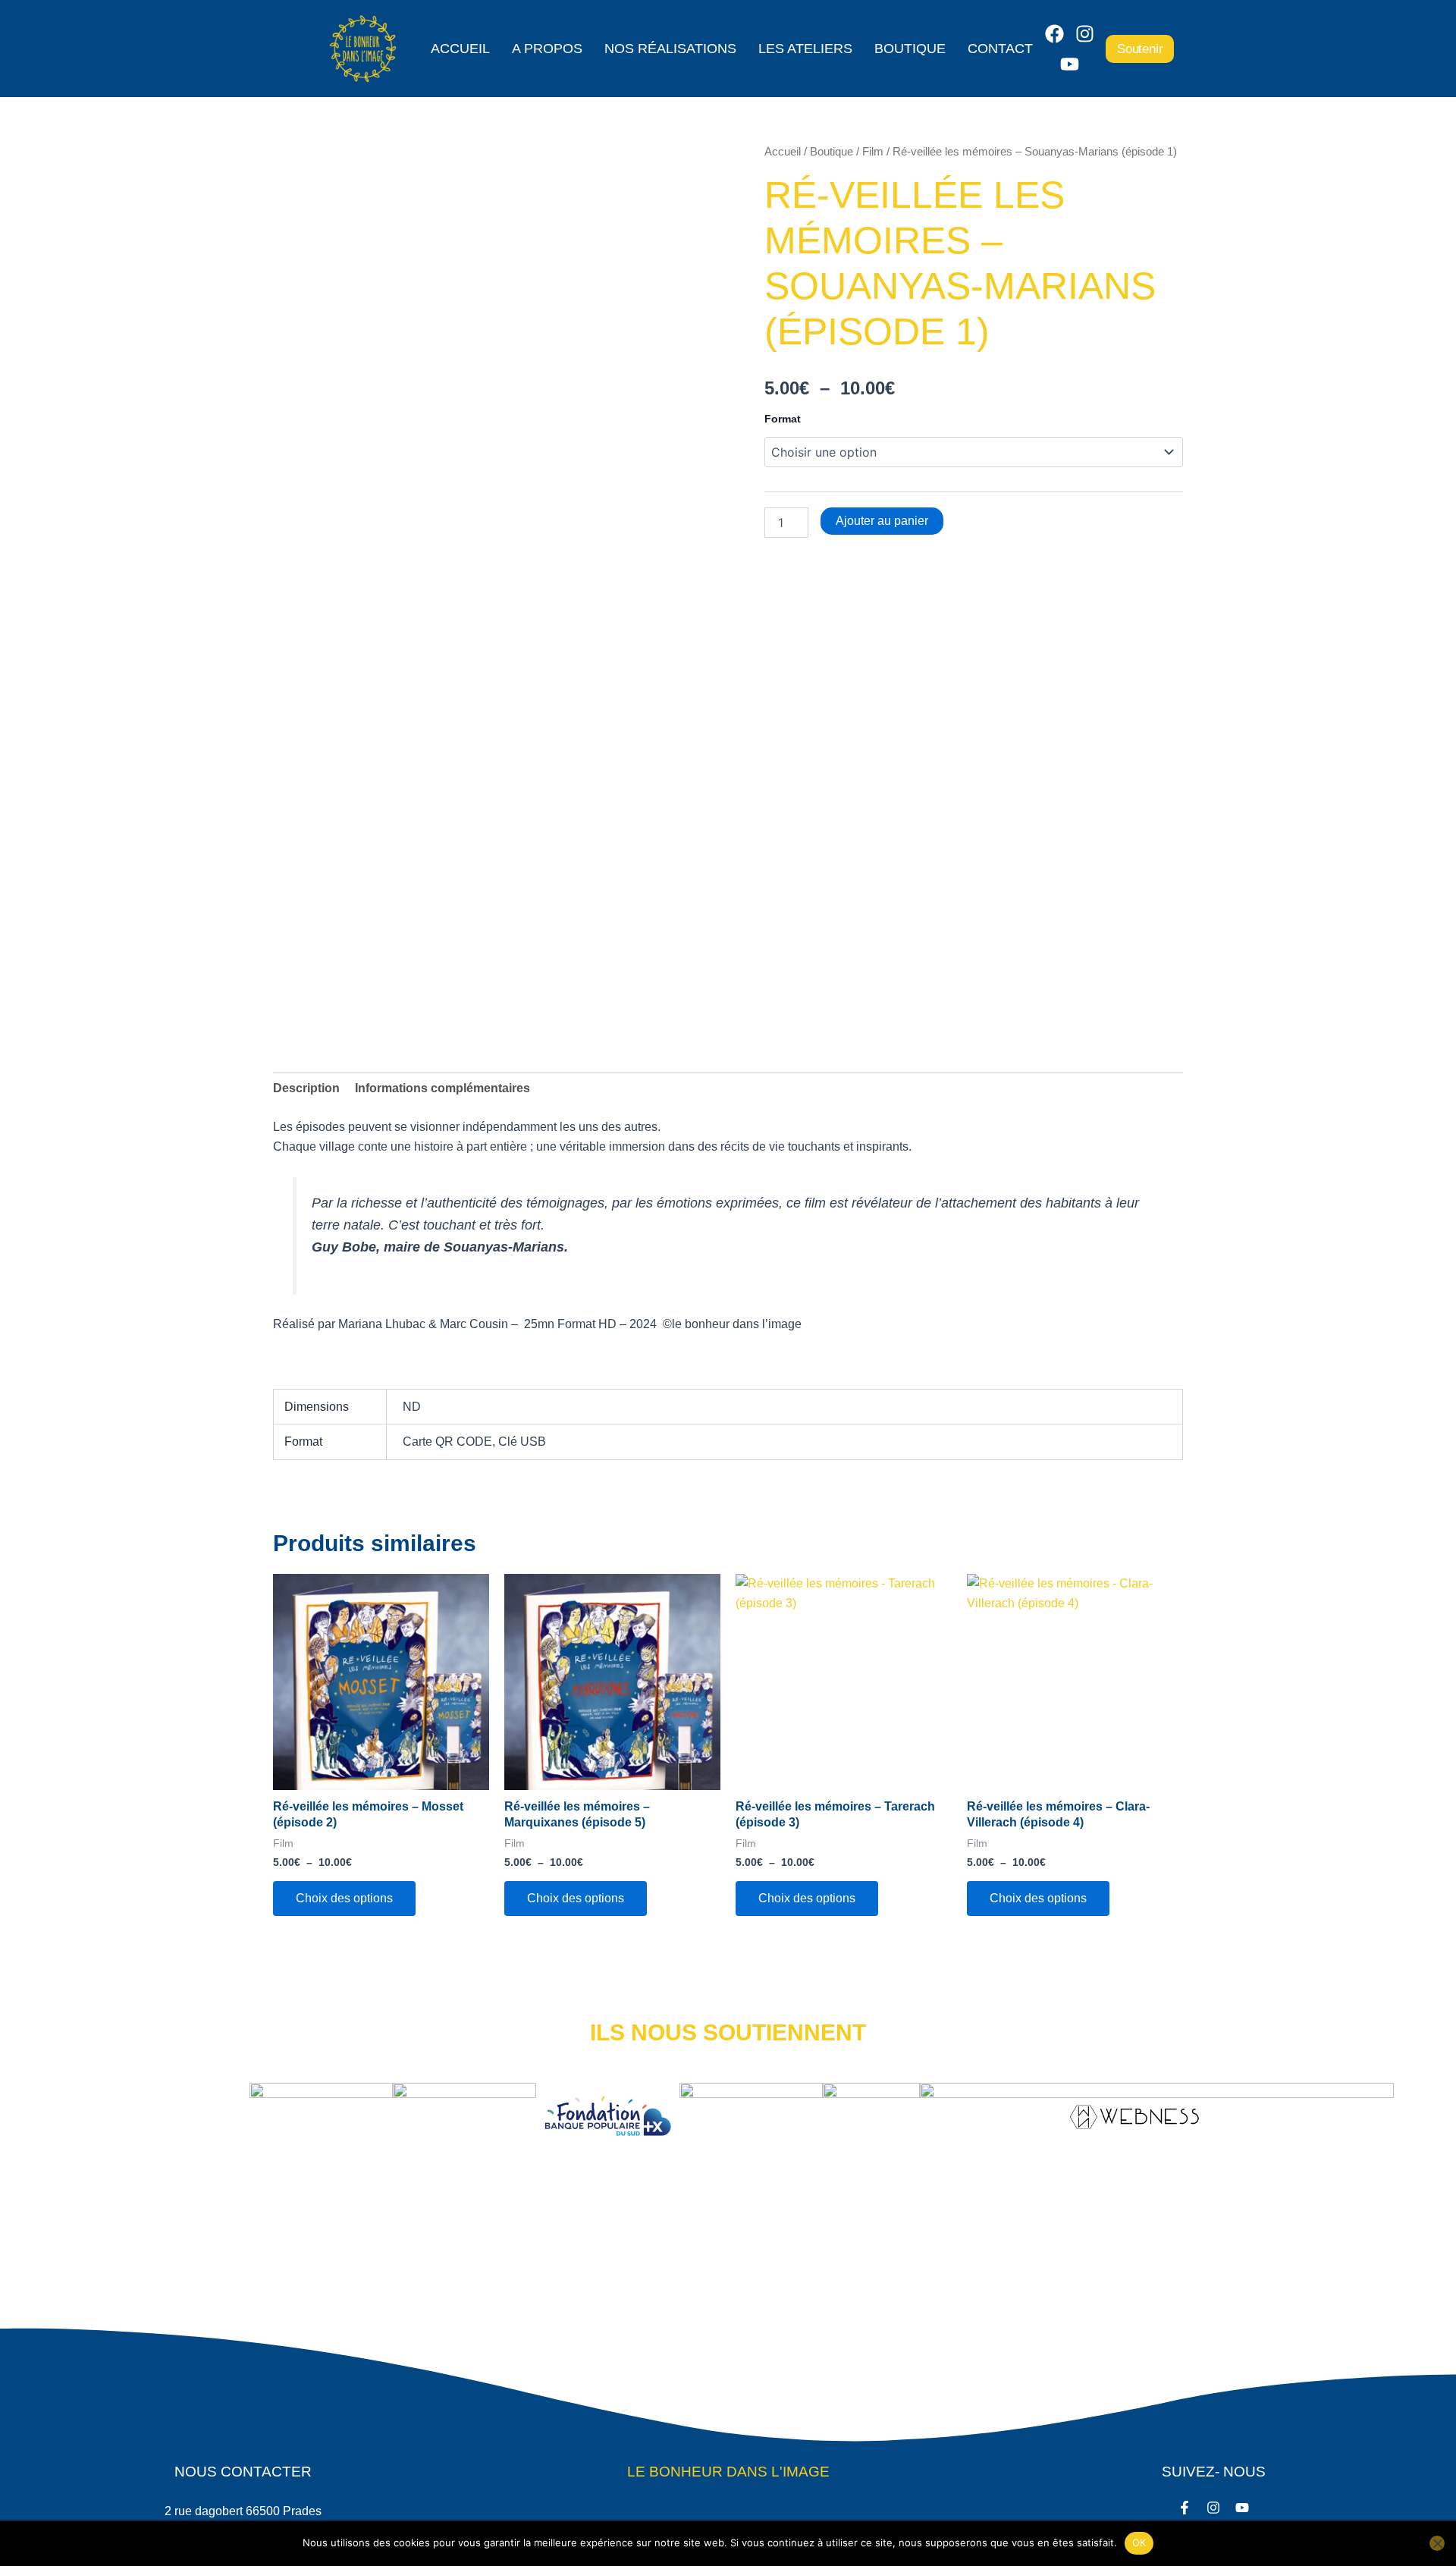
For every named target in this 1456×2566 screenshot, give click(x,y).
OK (1139, 2542)
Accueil (460, 49)
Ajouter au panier (882, 521)
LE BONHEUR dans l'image (728, 2472)
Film (873, 152)
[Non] (1437, 2543)
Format (783, 419)
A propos (547, 49)
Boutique (910, 49)
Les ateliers (805, 49)
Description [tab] (306, 1088)
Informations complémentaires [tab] (442, 1088)
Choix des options (344, 1898)
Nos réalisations (670, 49)
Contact (1000, 49)
